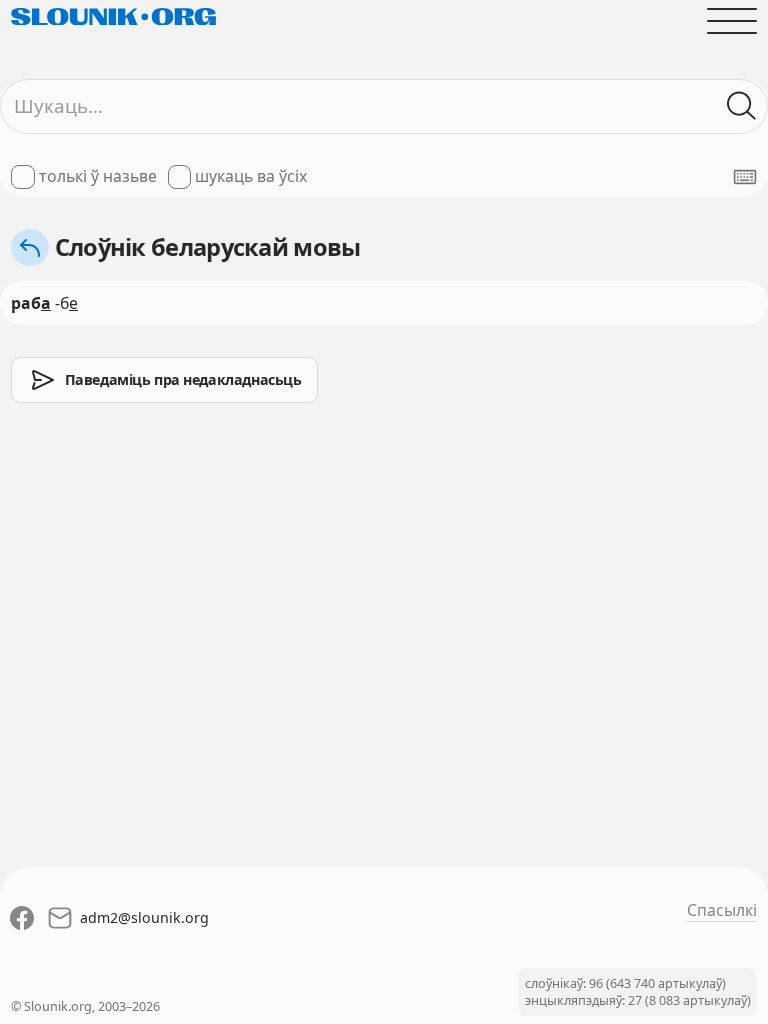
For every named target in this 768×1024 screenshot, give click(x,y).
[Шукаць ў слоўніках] (742, 106)
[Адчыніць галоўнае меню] (732, 21)
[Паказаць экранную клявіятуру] (745, 177)
